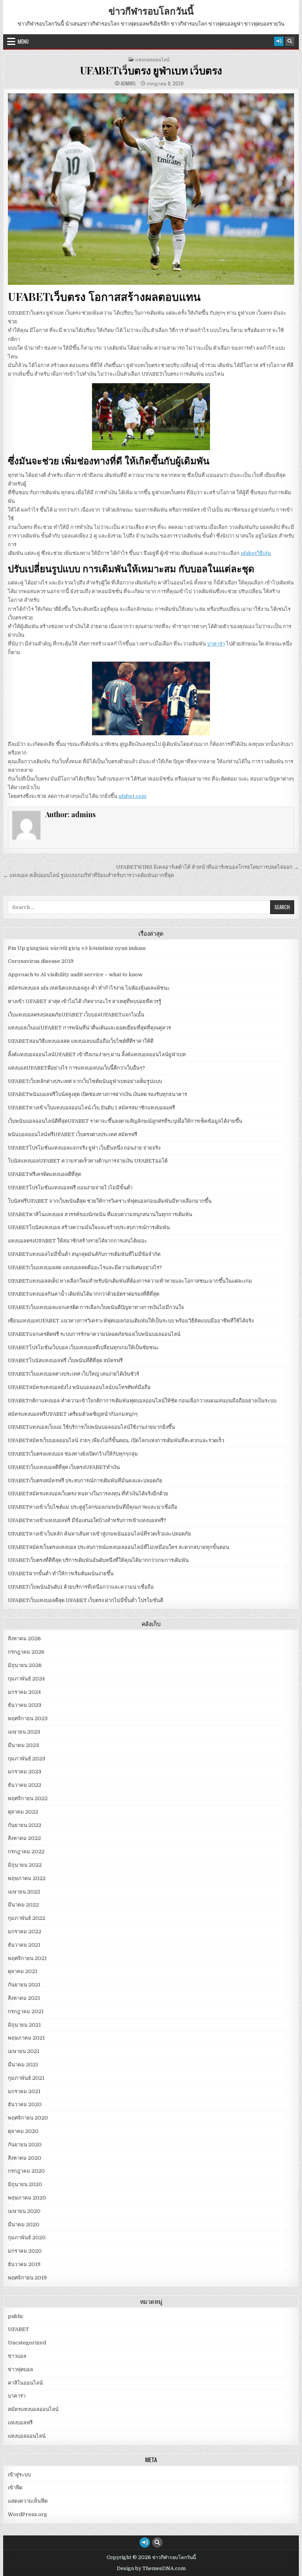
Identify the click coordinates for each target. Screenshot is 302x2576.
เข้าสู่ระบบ (19, 2475)
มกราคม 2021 (24, 2091)
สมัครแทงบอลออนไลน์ (33, 2409)
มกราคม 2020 (25, 2251)
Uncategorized (27, 2343)
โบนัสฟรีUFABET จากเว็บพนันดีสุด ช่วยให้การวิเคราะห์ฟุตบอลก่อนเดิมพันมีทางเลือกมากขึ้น (110, 1201)
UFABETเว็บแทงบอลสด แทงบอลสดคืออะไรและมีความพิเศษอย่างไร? (85, 1268)
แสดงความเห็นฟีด (28, 2501)
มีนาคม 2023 (23, 1745)
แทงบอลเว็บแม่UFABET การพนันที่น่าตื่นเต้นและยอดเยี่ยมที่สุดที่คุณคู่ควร (89, 1028)
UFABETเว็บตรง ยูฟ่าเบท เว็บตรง (151, 70)
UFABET (18, 2329)
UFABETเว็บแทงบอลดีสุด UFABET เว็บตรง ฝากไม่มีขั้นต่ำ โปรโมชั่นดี (86, 1600)
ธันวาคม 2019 (24, 2264)
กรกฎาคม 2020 (26, 2171)
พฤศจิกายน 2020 (28, 2118)
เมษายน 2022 (24, 1892)
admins (128, 83)
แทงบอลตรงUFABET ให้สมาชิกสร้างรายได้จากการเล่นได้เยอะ (77, 1241)
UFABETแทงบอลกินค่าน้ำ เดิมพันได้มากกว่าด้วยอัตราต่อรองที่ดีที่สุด (84, 1294)
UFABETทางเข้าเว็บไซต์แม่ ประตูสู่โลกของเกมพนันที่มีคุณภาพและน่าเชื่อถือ (93, 1507)
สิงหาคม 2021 (24, 1998)
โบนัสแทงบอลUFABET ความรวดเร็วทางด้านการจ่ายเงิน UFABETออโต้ (88, 1161)
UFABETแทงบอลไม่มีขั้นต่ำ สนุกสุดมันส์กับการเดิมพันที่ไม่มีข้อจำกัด (84, 1254)
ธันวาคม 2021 (24, 1945)
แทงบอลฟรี (20, 2423)
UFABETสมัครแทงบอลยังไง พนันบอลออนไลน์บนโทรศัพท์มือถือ (79, 1387)
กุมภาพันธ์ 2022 (27, 1918)
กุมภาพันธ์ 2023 (27, 1759)
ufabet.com (132, 796)
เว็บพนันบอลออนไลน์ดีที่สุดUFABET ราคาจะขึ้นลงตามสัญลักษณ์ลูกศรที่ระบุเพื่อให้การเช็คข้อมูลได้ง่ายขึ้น (125, 1121)
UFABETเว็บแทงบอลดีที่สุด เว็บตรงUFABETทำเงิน (64, 1467)
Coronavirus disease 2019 (41, 961)
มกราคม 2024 (24, 1692)
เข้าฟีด (15, 2488)
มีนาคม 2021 (23, 2065)
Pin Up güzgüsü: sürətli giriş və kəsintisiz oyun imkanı (77, 948)
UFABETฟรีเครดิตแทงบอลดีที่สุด (44, 1174)
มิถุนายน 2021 (24, 2025)
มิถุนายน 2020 (25, 2184)
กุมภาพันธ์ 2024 (26, 1679)
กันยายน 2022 (25, 1825)
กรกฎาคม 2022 (26, 1852)
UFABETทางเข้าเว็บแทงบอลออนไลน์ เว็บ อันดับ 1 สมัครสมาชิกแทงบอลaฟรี (91, 1108)
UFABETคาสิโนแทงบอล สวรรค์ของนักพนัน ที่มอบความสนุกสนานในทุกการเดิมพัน (100, 1214)
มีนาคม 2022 (23, 1905)
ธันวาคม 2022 (25, 1785)
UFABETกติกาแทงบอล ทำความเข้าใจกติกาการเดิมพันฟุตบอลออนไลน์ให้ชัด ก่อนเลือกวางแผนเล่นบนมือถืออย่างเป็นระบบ (142, 1401)
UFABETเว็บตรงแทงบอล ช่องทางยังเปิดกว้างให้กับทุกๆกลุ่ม (73, 1454)
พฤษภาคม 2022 (27, 1878)
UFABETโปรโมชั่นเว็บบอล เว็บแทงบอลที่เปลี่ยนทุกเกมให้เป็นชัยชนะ (83, 1347)
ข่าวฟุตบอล (20, 2369)
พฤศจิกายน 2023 (28, 1718)
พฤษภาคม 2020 (27, 2198)
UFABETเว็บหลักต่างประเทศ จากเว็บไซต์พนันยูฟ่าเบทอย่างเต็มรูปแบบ (85, 1081)
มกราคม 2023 (25, 1772)
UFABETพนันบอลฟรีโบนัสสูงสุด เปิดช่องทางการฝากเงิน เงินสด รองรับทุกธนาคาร (98, 1094)
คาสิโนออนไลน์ (25, 2383)
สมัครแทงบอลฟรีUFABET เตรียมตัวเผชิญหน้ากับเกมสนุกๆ (73, 1414)
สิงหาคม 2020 (25, 2158)
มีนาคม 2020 (24, 2225)
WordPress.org (28, 2514)
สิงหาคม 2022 (24, 1838)
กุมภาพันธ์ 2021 (26, 2078)
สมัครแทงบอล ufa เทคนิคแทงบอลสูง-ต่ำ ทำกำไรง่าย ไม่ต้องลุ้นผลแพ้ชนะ (89, 988)
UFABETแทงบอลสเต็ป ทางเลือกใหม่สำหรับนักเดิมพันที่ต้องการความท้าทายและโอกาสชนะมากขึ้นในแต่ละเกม (130, 1281)
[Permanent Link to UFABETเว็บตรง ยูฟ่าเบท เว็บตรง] (151, 189)
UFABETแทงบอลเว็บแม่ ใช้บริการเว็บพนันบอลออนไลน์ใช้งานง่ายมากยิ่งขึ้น (91, 1427)
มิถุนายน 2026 (25, 1665)
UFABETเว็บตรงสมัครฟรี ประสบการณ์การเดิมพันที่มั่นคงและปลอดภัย (85, 1481)
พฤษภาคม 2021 (26, 2038)
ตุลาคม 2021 (23, 1971)
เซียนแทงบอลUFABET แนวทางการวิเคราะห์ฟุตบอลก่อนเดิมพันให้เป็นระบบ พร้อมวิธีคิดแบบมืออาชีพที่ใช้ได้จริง (131, 1321)
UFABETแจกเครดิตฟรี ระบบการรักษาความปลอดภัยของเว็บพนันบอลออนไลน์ (94, 1334)
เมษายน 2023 (24, 1732)
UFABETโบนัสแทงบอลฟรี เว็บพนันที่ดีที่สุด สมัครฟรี (65, 1360)
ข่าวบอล (17, 2356)
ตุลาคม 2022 (23, 1812)
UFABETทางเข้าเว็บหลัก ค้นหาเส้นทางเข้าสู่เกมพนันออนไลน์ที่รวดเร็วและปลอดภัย (99, 1534)
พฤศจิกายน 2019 (27, 2278)
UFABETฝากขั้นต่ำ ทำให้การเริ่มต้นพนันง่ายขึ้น (61, 1574)
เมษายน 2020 (24, 2211)
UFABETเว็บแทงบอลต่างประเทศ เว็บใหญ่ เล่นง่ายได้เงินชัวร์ (74, 1374)
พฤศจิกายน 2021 (27, 1958)
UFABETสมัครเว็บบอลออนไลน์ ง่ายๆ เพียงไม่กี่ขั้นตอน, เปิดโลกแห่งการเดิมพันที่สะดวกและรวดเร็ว (116, 1440)
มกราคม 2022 (25, 1932)
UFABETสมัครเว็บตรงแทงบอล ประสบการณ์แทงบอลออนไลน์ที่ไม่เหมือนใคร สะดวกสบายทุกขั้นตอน (119, 1547)
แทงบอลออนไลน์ (152, 59)
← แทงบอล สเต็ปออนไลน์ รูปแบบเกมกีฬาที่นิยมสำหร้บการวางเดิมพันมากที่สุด (88, 875)
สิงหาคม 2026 (24, 1639)
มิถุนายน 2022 (25, 1865)
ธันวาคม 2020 (25, 2104)
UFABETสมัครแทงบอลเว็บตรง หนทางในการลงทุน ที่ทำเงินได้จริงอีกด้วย (88, 1494)
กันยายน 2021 (24, 1985)
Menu (23, 41)
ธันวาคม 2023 (25, 1705)
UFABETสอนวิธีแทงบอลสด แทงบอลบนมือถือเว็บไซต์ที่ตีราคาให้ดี (81, 1041)
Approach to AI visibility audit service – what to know (75, 975)
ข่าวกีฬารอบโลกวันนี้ (151, 11)
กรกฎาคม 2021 (26, 2011)
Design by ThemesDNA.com (151, 2569)
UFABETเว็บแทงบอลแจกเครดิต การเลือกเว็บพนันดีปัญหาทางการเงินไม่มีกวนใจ (96, 1307)
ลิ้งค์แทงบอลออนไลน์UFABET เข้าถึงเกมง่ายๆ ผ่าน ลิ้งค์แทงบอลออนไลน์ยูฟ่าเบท (97, 1054)
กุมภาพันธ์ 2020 (27, 2238)
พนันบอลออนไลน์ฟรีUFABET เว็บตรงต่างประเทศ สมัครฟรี (73, 1134)
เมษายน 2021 (24, 2051)
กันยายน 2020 (25, 2145)
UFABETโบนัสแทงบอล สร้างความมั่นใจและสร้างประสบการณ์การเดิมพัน (89, 1227)
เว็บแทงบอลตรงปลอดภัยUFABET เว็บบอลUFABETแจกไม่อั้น (76, 1015)
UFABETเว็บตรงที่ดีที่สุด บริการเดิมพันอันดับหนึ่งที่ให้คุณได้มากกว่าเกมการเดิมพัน (98, 1560)
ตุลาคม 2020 (23, 2131)
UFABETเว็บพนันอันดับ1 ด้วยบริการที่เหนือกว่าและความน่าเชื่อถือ (81, 1587)
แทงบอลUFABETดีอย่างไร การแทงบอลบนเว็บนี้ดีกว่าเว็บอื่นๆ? (76, 1068)
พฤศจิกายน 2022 (28, 1798)
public (16, 2316)
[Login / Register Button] (279, 41)
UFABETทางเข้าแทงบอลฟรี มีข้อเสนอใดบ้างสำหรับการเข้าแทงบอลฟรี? (87, 1520)
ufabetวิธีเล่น (256, 553)
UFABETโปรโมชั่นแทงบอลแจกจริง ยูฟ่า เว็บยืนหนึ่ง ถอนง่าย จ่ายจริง (84, 1148)
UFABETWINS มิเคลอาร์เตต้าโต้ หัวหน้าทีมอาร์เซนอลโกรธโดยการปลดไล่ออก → (207, 867)
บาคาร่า (216, 644)
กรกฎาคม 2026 (26, 1652)
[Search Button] (290, 41)
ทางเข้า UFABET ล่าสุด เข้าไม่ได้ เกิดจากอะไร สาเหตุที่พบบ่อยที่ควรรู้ (85, 1001)
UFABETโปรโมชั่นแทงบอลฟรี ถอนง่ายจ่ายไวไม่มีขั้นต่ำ (70, 1188)
